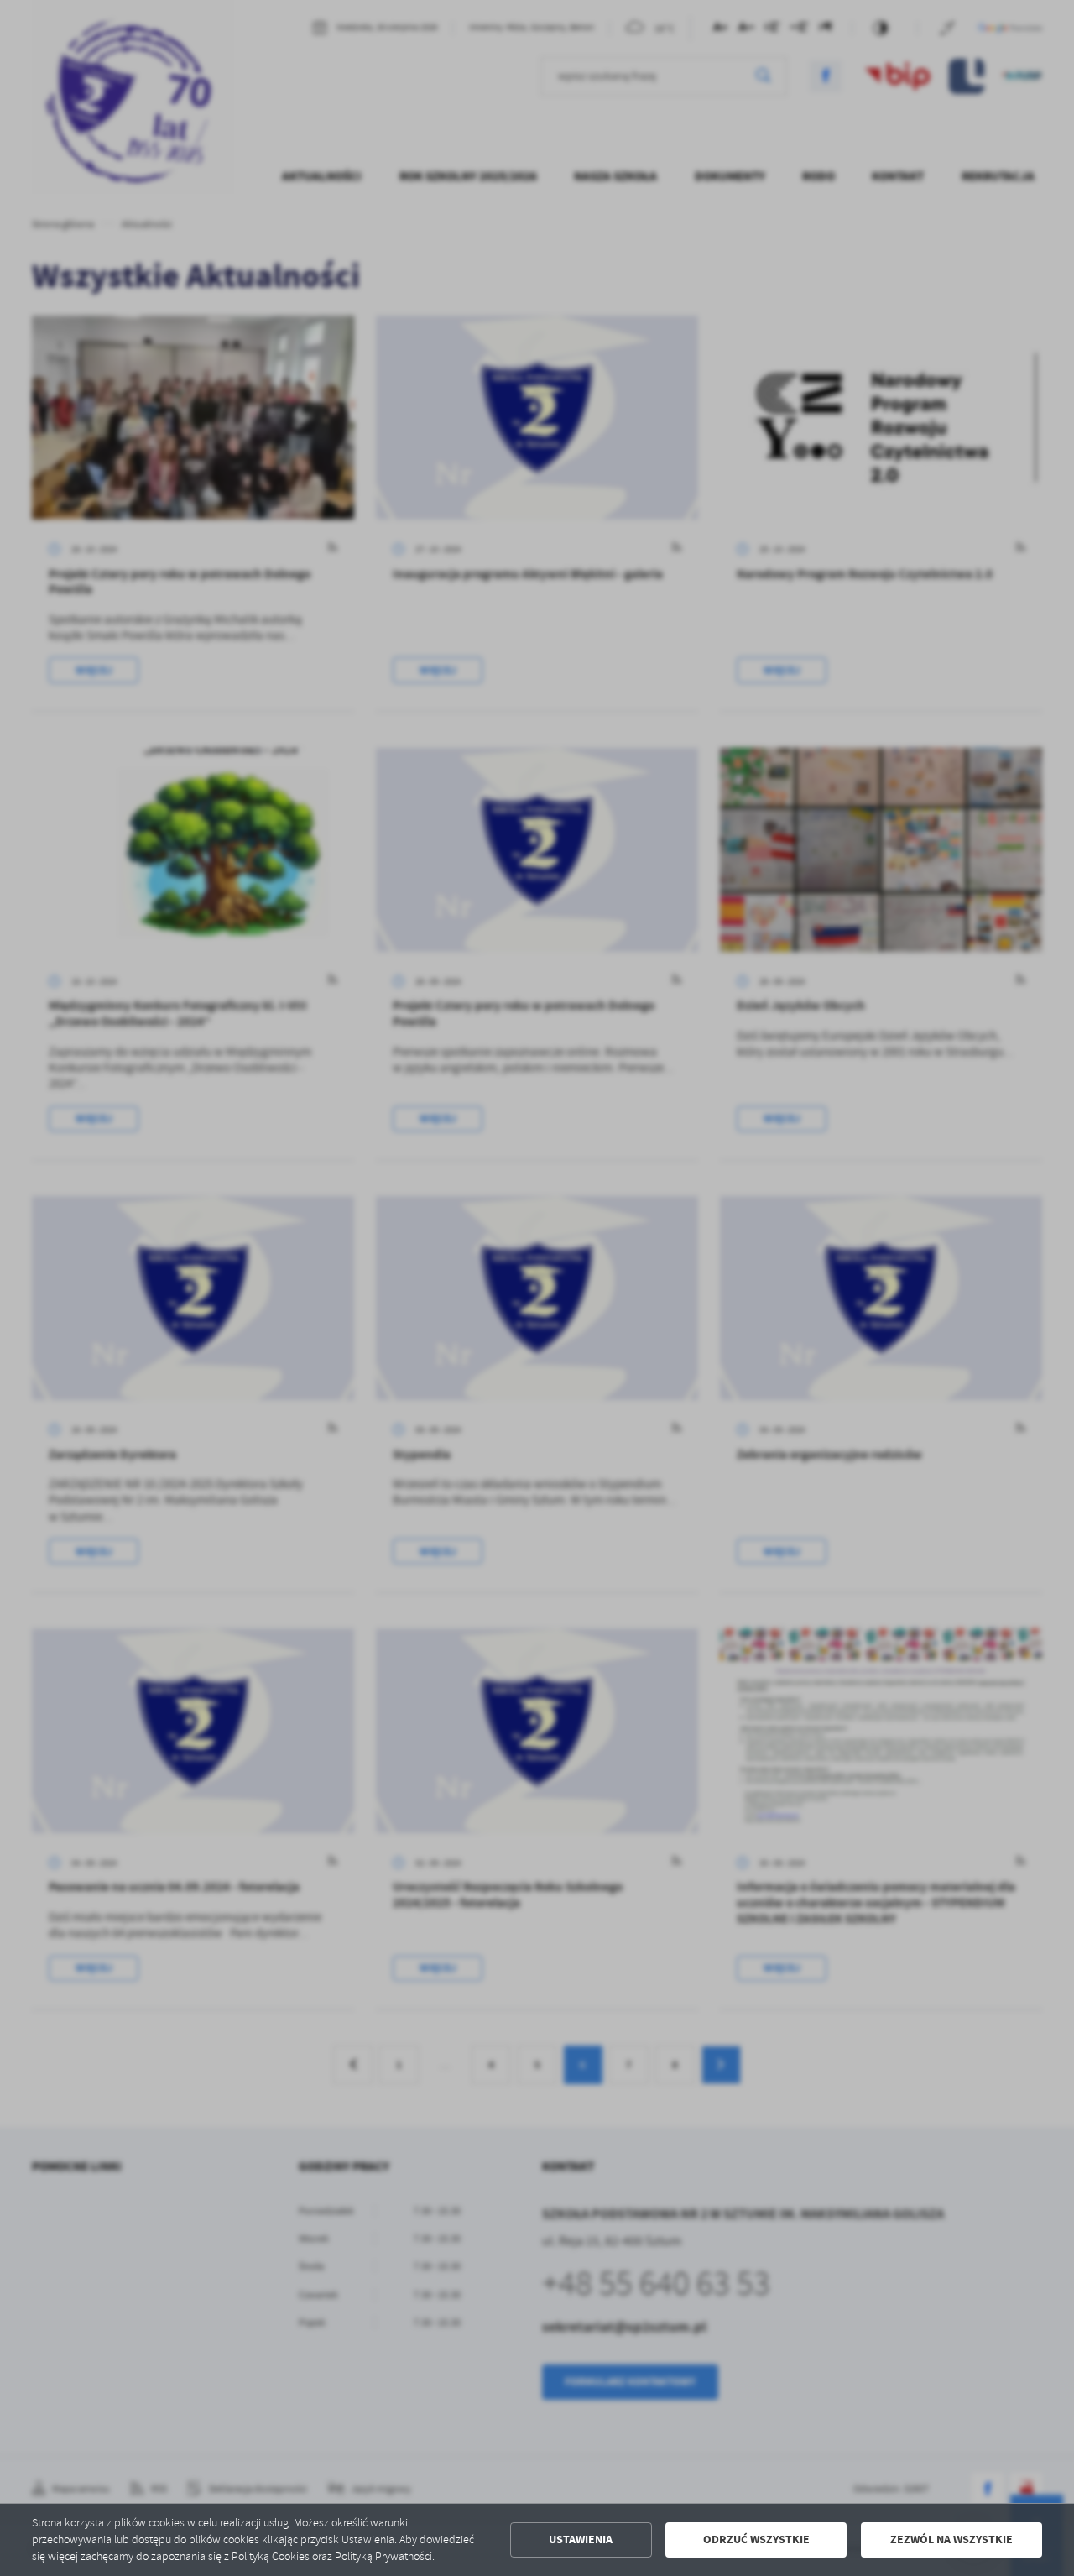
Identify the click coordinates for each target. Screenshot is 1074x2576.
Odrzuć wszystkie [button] (756, 2539)
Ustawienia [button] (581, 2539)
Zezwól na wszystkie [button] (951, 2539)
